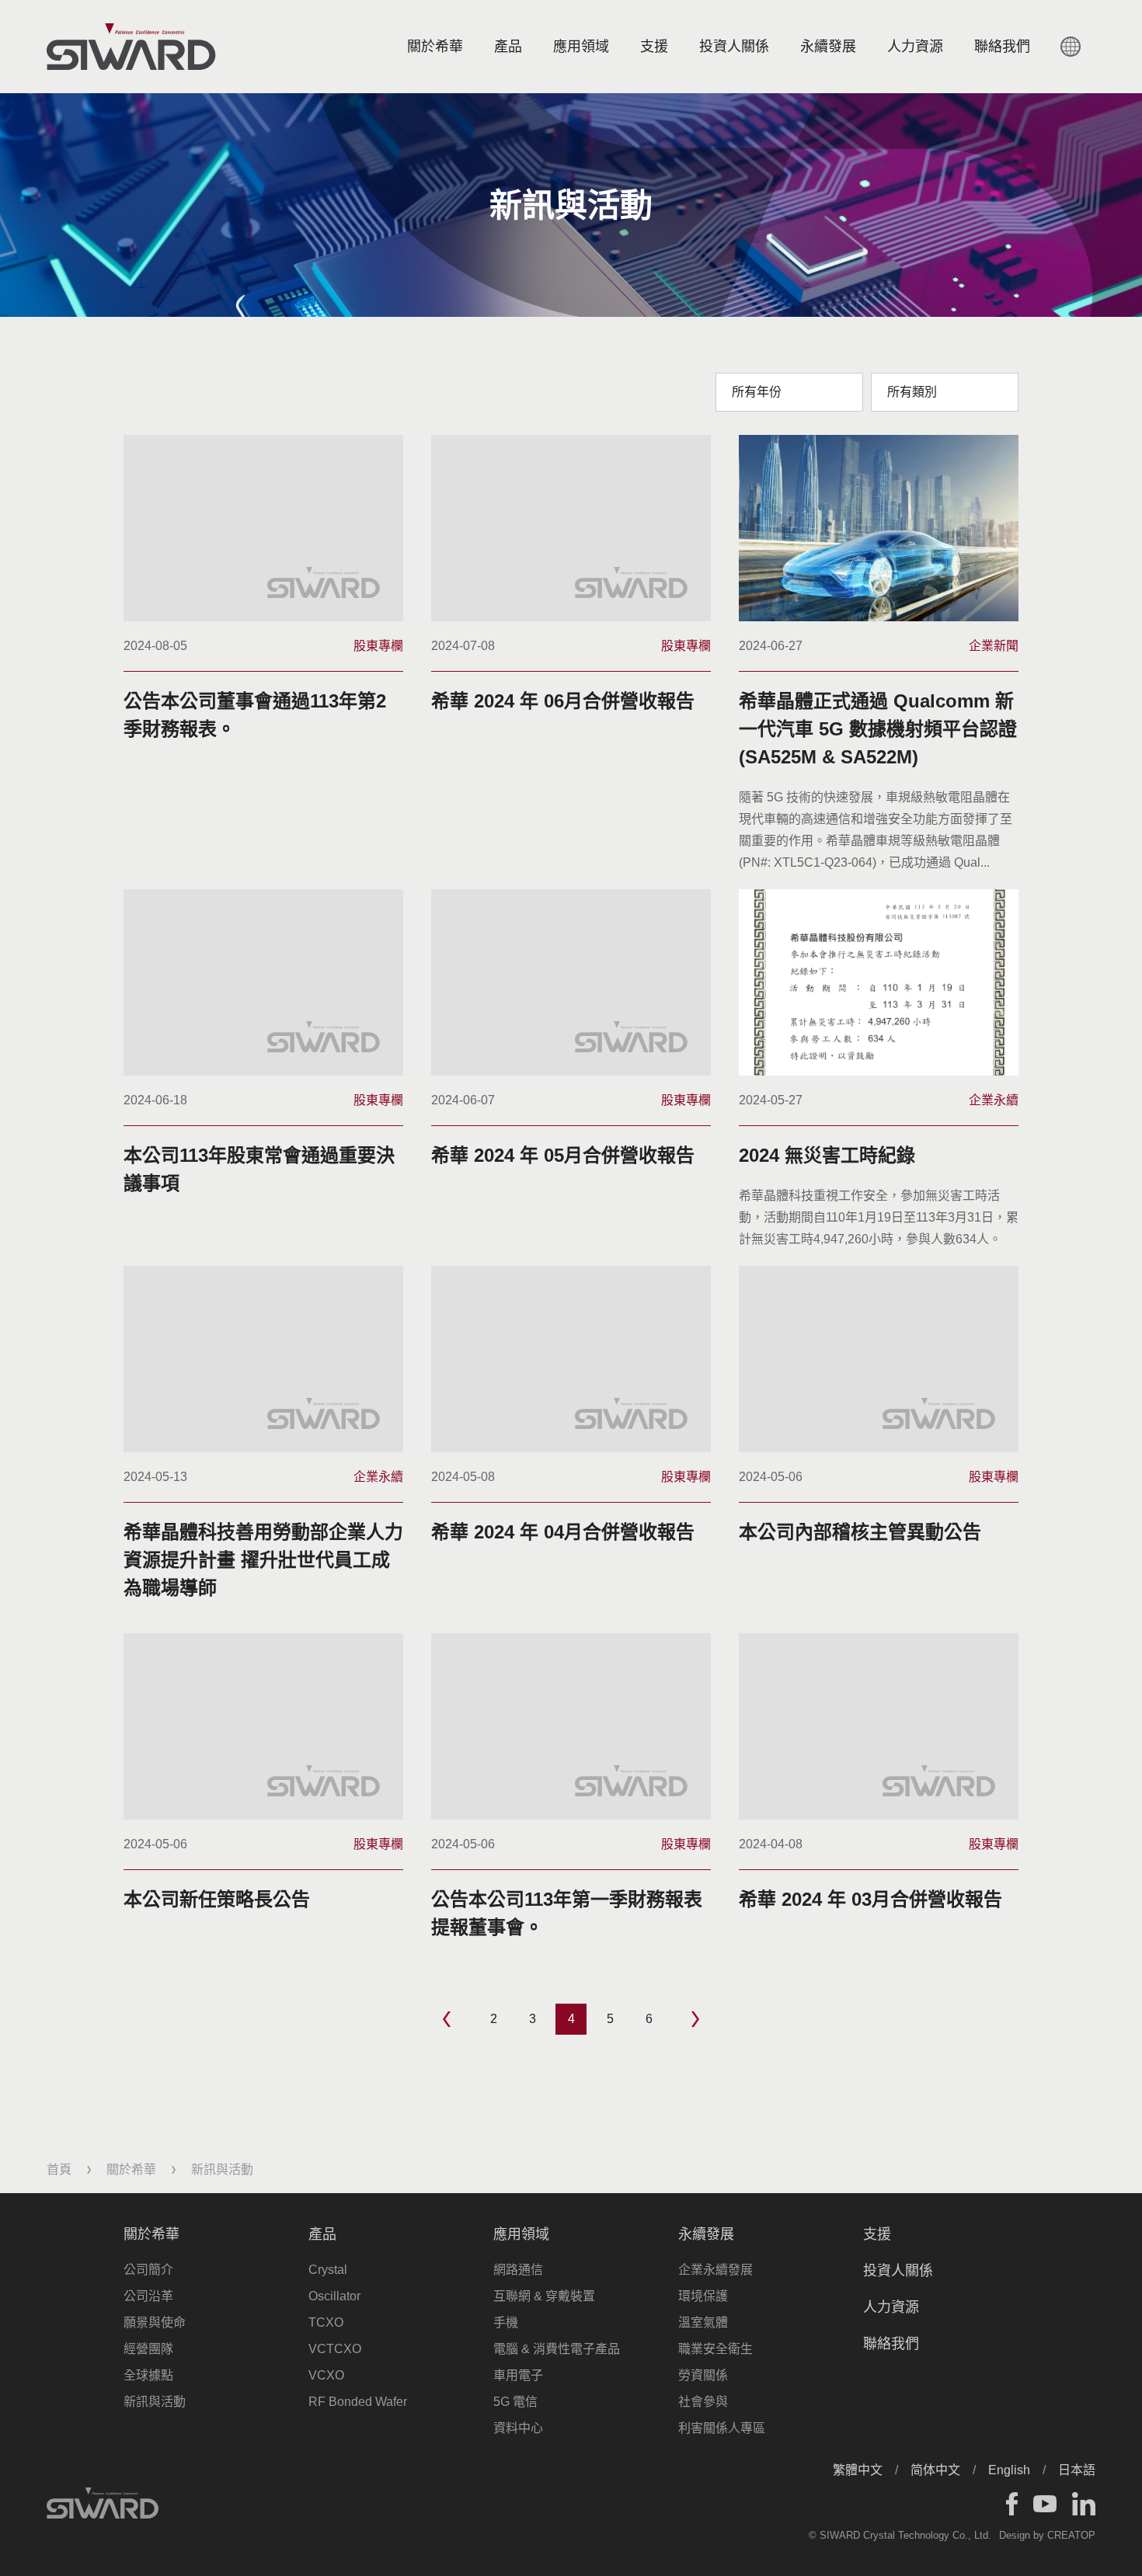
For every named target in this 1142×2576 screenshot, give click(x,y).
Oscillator (334, 2296)
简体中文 (935, 2470)
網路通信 (518, 2270)
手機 (506, 2322)
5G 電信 (515, 2402)
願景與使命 (155, 2322)
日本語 (1077, 2470)
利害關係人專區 (722, 2428)
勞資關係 (703, 2375)
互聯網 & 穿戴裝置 (544, 2296)
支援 (654, 47)
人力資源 (915, 47)
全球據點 (148, 2375)
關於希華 (435, 47)
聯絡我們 (891, 2344)
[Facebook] (1012, 2504)
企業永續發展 (715, 2270)
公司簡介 (148, 2270)
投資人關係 (734, 47)
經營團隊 (148, 2349)
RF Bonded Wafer (358, 2402)
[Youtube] (1045, 2504)
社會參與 (703, 2402)
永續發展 (828, 47)
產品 (508, 47)
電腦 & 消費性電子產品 (557, 2349)
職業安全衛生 (715, 2349)
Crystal (328, 2270)
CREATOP (1071, 2535)
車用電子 (518, 2375)
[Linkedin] (1084, 2504)
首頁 (59, 2169)
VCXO (326, 2375)
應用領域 (581, 47)
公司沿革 (148, 2296)
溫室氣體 (703, 2322)
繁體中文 (858, 2470)
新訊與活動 (155, 2402)
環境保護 (703, 2296)
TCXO (326, 2322)
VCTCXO (335, 2349)
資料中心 (518, 2428)
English (1009, 2470)
